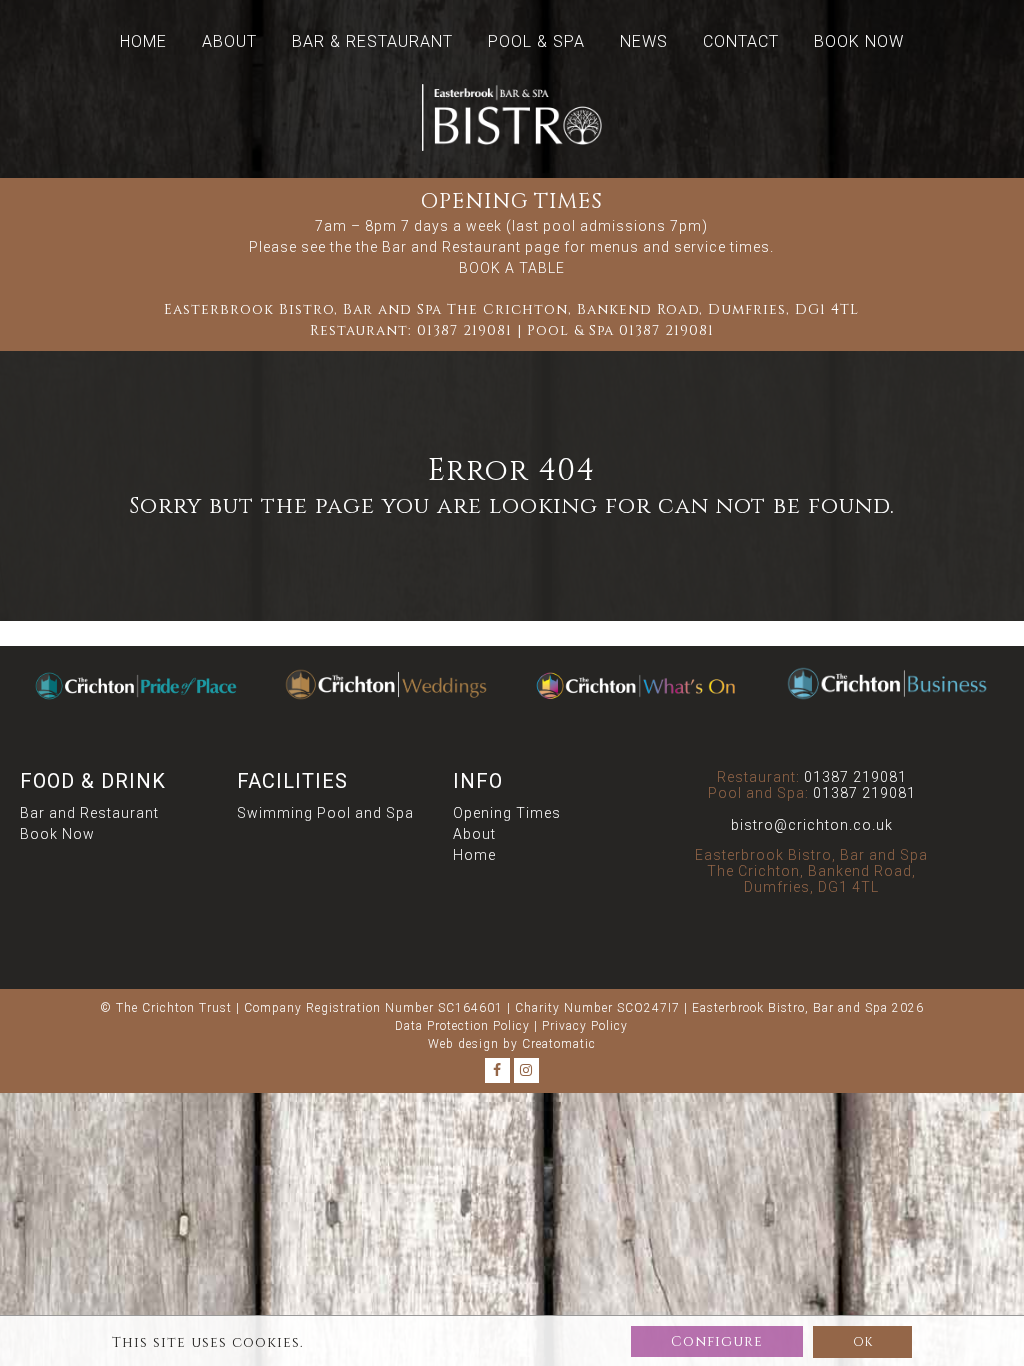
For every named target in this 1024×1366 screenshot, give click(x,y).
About (229, 41)
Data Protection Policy (462, 1026)
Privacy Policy (585, 1026)
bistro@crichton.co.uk (812, 825)
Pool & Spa (536, 41)
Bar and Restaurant (89, 813)
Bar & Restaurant (372, 41)
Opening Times (507, 813)
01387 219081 (464, 330)
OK (862, 1342)
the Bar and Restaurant (438, 247)
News (644, 41)
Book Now (859, 41)
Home (143, 41)
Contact (741, 41)
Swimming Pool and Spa (325, 813)
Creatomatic (559, 1044)
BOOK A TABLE (512, 268)
